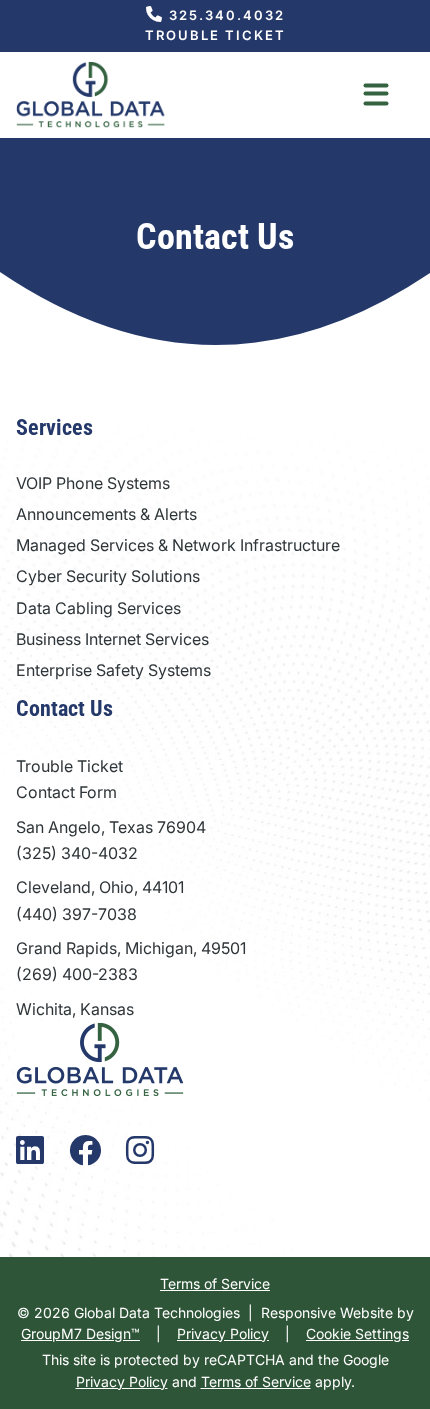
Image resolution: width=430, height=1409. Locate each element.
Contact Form (66, 792)
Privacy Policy (223, 1333)
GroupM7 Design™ (80, 1333)
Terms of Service (215, 1283)
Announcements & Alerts (106, 514)
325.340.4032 (224, 15)
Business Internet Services (112, 639)
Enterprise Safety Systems (113, 670)
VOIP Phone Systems (93, 483)
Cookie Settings (357, 1333)
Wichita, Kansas (75, 1009)
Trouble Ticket (215, 35)
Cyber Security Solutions (108, 576)
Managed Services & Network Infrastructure (178, 545)
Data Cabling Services (98, 608)
